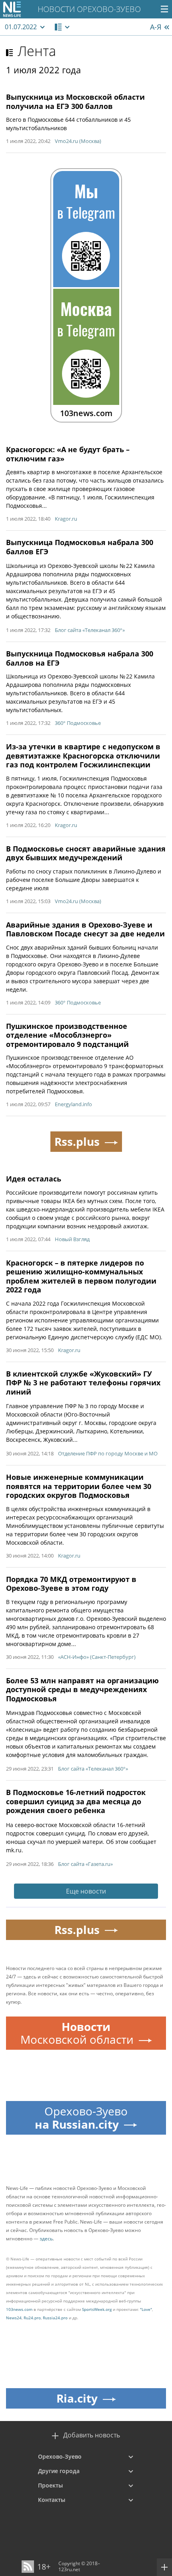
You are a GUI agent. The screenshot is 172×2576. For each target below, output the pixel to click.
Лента (37, 51)
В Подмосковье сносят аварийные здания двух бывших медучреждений (86, 853)
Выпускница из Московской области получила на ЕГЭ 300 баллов (75, 102)
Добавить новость (92, 2435)
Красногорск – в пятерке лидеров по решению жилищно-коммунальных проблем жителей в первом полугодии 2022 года (81, 1276)
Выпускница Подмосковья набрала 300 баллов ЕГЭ (80, 547)
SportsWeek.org (97, 2309)
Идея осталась (34, 1179)
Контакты (52, 2500)
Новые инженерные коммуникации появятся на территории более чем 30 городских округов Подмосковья (79, 1486)
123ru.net (69, 2569)
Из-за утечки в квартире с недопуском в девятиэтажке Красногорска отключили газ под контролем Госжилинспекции (83, 756)
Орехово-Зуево (60, 2456)
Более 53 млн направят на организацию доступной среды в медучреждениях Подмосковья (82, 1689)
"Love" (146, 2309)
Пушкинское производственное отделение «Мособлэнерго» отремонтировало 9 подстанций (67, 1035)
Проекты (50, 2485)
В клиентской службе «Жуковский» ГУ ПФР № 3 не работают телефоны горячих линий (83, 1383)
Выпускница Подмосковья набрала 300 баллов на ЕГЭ (80, 658)
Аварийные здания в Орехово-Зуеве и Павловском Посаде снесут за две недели (85, 929)
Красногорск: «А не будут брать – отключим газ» (68, 454)
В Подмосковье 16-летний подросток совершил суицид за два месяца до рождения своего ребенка (76, 1801)
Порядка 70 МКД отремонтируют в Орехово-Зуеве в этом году (71, 1584)
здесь (46, 2239)
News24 (14, 2318)
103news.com (19, 2309)
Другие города (59, 2471)
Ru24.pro (32, 2318)
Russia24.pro (55, 2318)
